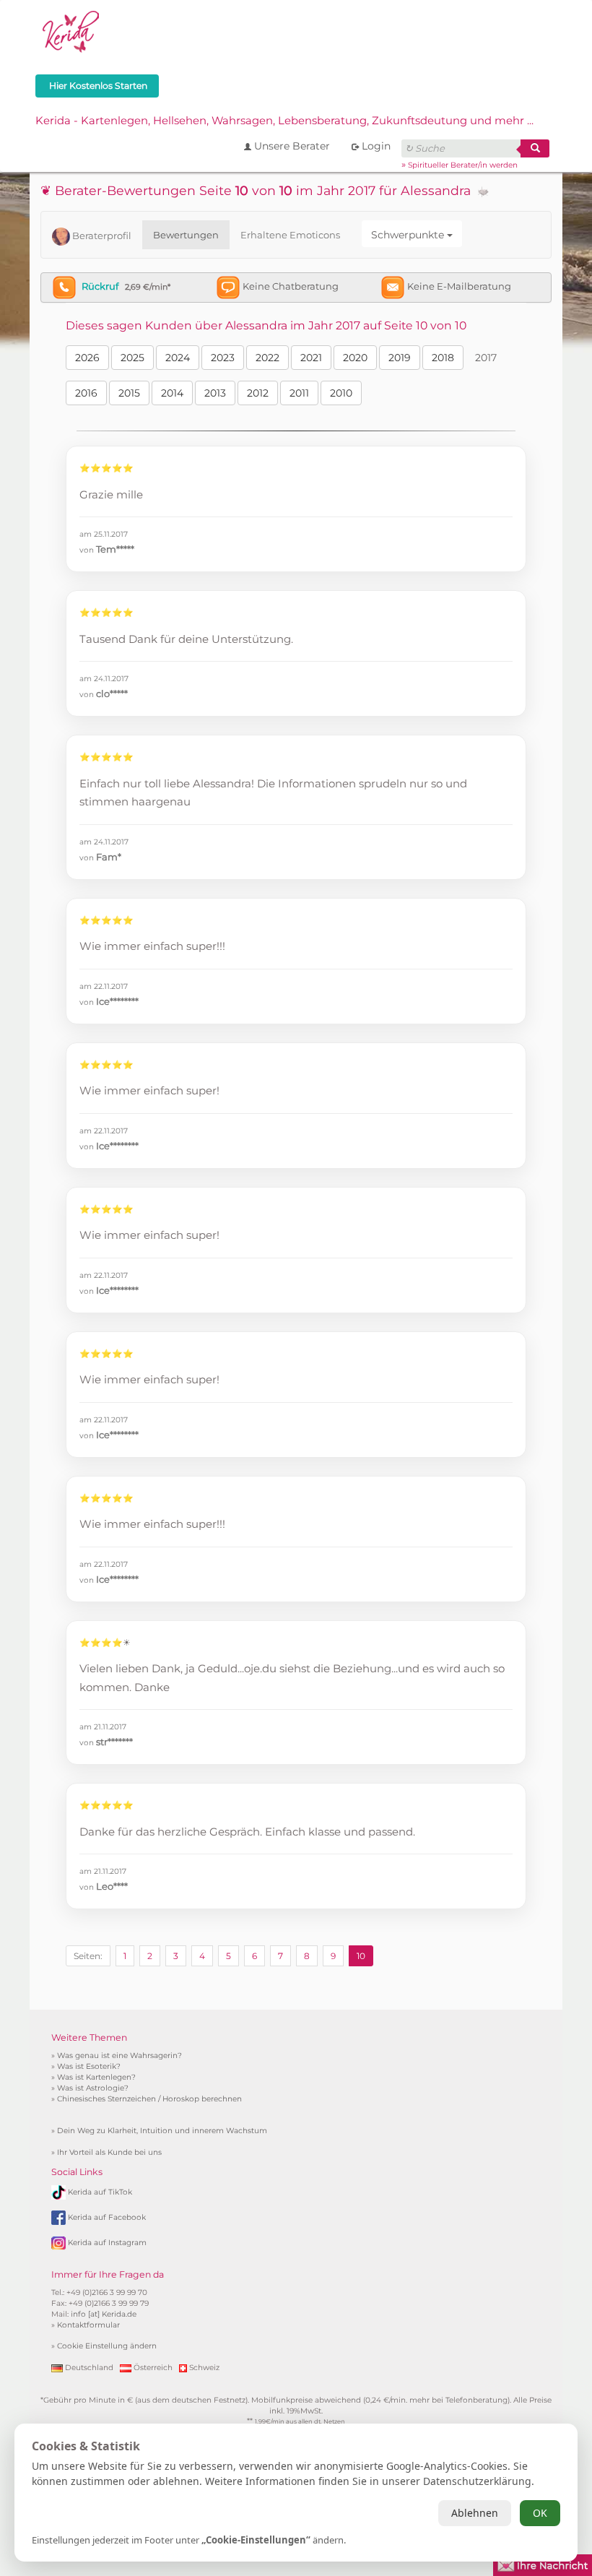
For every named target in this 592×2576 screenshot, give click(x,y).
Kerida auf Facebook (107, 2217)
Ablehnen (475, 2513)
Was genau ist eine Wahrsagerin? (119, 2056)
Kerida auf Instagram (107, 2243)
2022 (267, 358)
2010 (341, 393)
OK (540, 2513)
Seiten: (88, 1956)
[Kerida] (71, 30)
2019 (400, 358)
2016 (86, 393)
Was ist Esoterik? (89, 2066)
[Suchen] (535, 148)
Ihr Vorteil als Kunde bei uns (109, 2152)
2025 (132, 358)
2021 (311, 358)
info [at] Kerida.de (104, 2314)
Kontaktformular (88, 2325)
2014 (172, 393)
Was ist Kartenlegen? (96, 2077)
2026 (87, 358)
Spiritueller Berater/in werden (463, 165)
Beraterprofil (101, 235)
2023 (223, 358)
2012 (258, 393)
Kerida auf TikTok (100, 2192)
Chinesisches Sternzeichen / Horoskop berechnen (149, 2099)
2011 (299, 393)
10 (361, 1956)
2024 (178, 358)
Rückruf (100, 286)
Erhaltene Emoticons (290, 235)
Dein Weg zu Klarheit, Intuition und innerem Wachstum (162, 2131)
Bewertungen (186, 235)
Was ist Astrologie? (93, 2088)
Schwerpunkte (409, 235)
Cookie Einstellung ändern (107, 2346)
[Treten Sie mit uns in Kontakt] (543, 2564)
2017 (486, 358)
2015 (129, 393)
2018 (443, 358)
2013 (215, 393)
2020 (355, 358)
